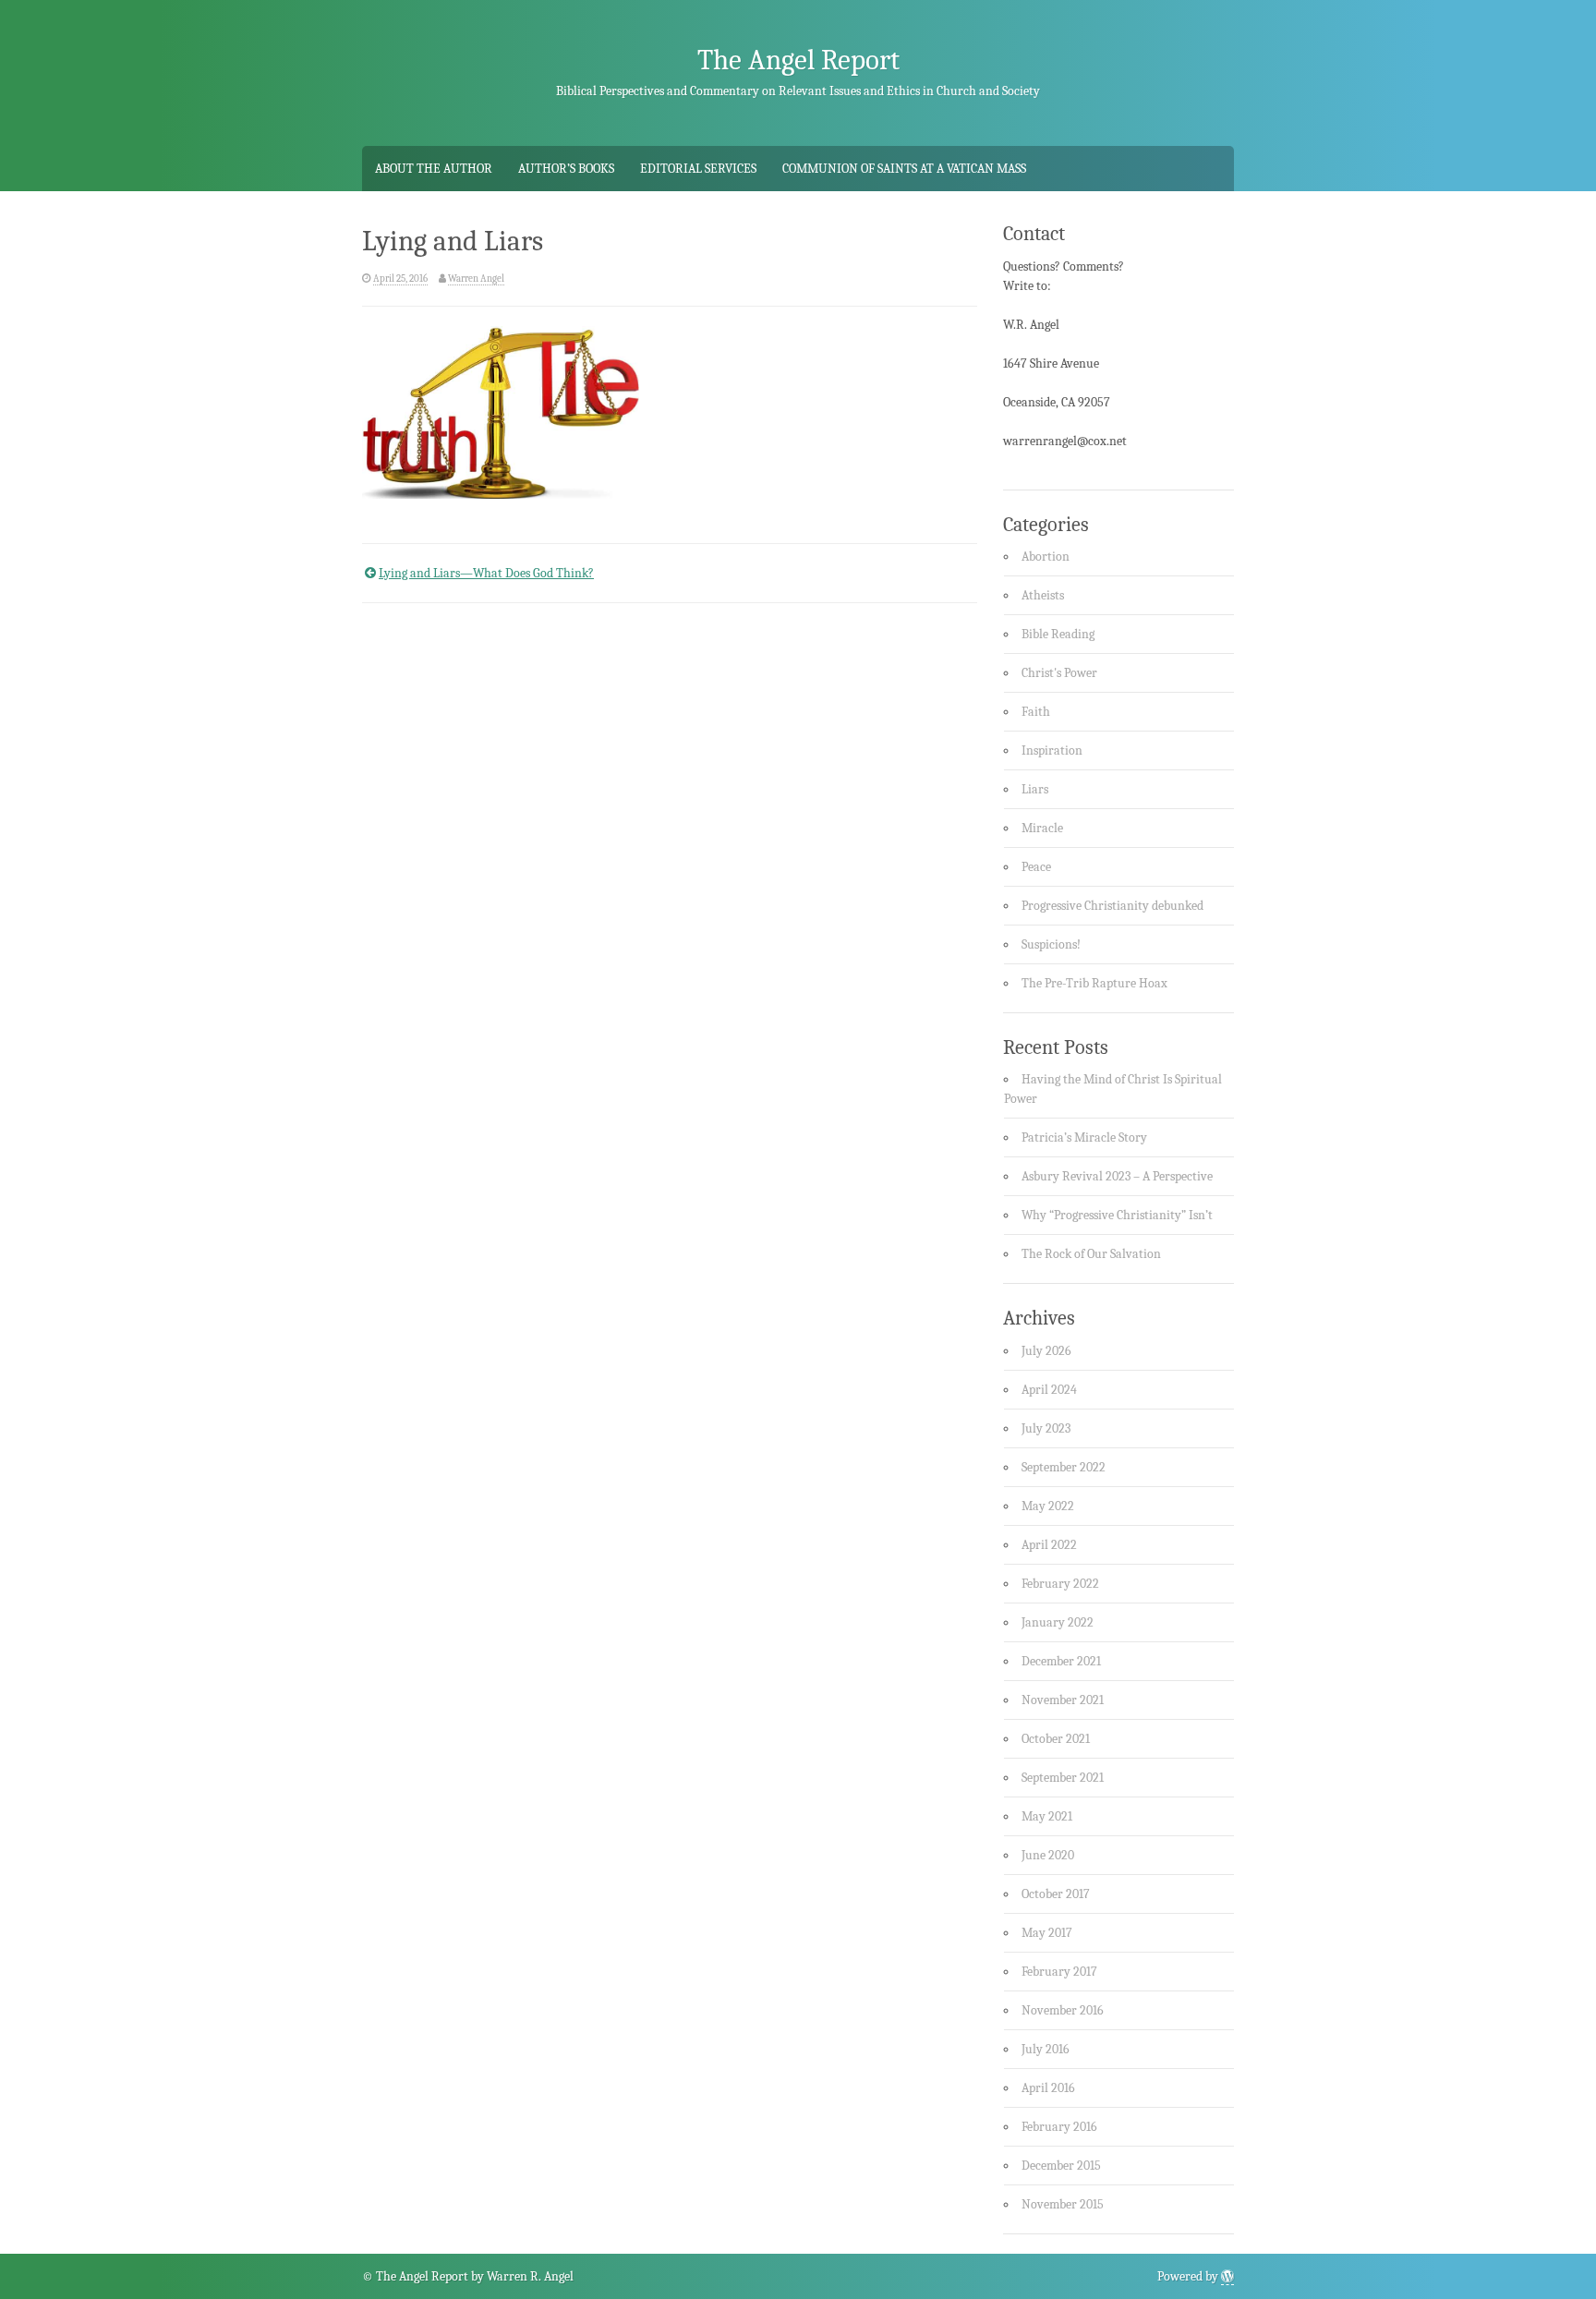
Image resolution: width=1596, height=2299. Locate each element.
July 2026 (1046, 1351)
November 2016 (1063, 2010)
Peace (1036, 867)
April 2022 (1049, 1545)
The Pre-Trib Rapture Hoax (1094, 983)
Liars (1035, 789)
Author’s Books (566, 169)
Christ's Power (1059, 673)
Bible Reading (1058, 634)
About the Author (434, 169)
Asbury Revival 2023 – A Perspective (1117, 1176)
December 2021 (1061, 1661)
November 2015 (1063, 2204)
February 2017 (1059, 1972)
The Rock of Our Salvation (1091, 1254)
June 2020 (1048, 1855)
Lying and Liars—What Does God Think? (486, 573)
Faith (1036, 712)
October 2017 (1056, 1894)
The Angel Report (798, 60)
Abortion (1046, 557)
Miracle (1042, 828)
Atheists (1043, 595)
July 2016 (1046, 2049)
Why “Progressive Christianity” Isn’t (1117, 1215)
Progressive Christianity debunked (1112, 906)
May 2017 (1047, 1933)
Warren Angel (476, 278)
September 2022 (1064, 1467)
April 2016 (1048, 2088)
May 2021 (1047, 1816)
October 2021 (1056, 1739)
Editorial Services (698, 169)
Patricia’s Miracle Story (1084, 1137)
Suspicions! (1051, 944)
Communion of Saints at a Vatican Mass (904, 169)
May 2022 (1048, 1506)
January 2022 (1058, 1622)
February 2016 (1059, 2127)
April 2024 (1049, 1390)
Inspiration (1052, 750)
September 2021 (1063, 1778)
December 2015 (1061, 2166)
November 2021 (1063, 1700)
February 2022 (1060, 1584)
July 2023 (1046, 1428)
